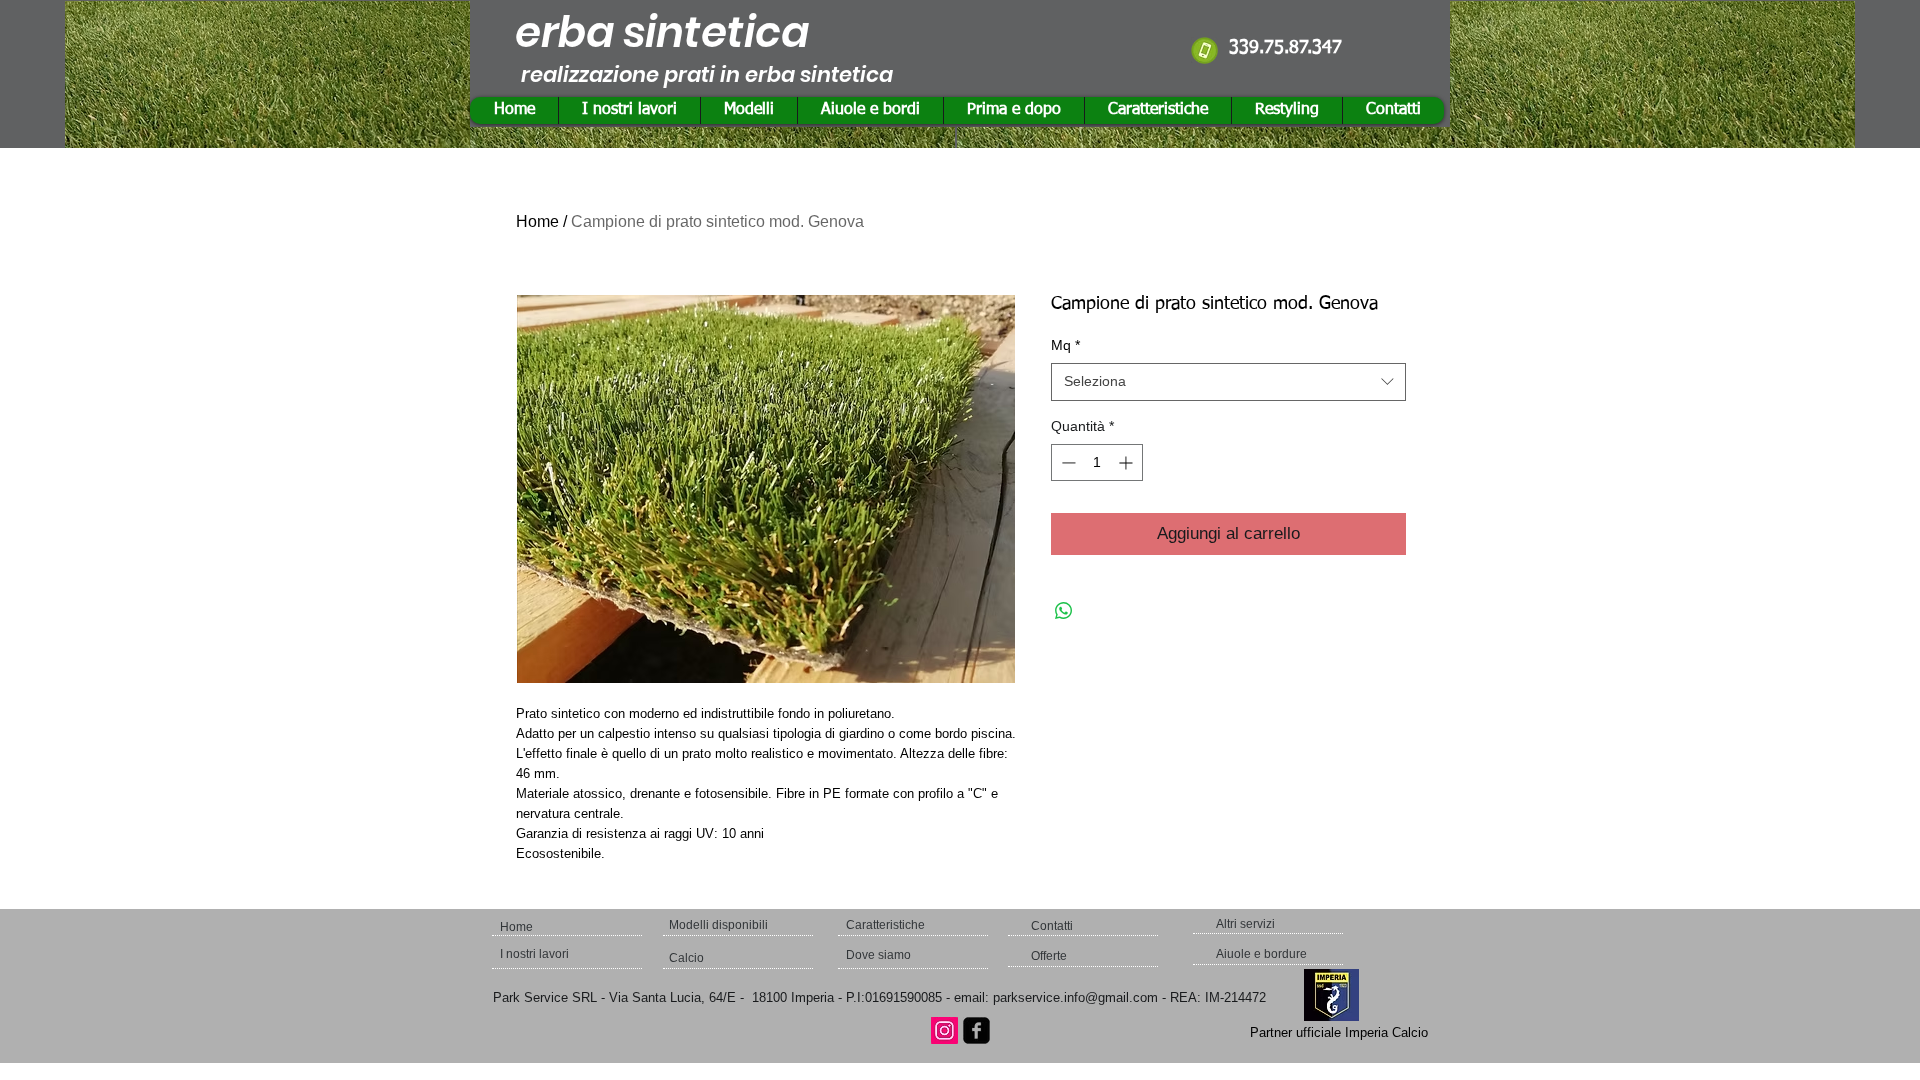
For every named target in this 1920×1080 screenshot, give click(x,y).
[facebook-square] (976, 1030)
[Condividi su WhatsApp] (1064, 611)
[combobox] (1228, 382)
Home (537, 221)
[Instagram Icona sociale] (944, 1030)
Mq (1065, 345)
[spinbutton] (1097, 462)
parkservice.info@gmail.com (1075, 997)
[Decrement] (1066, 462)
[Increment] (1127, 462)
